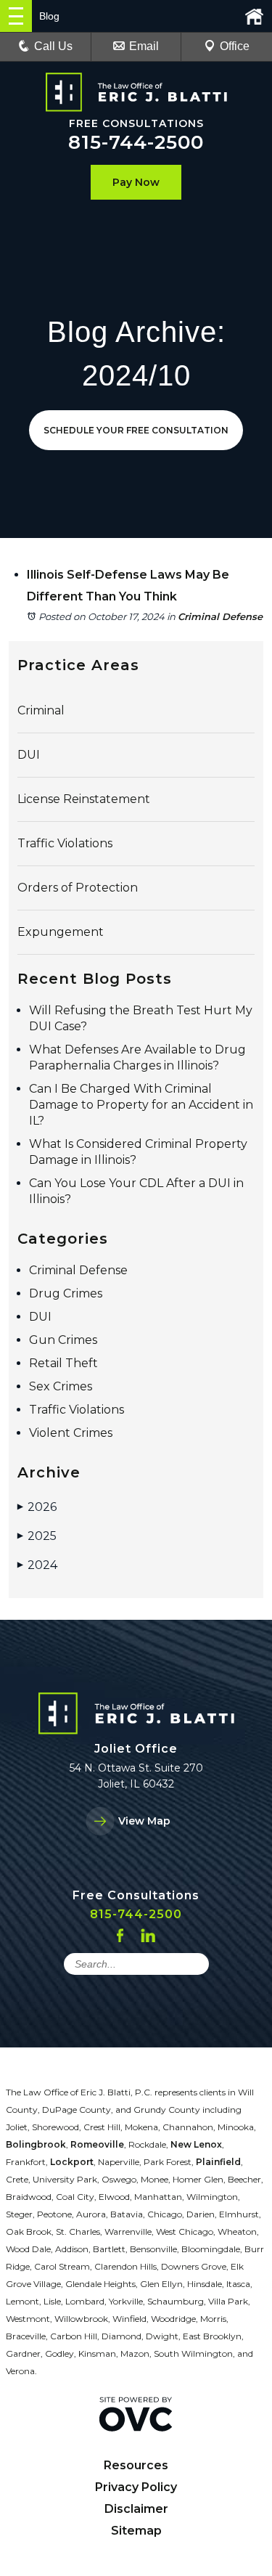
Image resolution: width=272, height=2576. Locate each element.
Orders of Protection (78, 888)
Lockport (72, 2162)
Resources (136, 2465)
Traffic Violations (65, 843)
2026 (37, 1507)
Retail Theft (63, 1363)
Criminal (41, 710)
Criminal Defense (220, 616)
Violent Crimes (71, 1433)
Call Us (53, 46)
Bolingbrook (36, 2144)
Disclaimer (136, 2509)
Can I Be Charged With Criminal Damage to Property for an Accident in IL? (141, 1105)
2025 (37, 1536)
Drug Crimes (66, 1293)
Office (235, 46)
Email (144, 46)
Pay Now (136, 182)
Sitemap (136, 2531)
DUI (29, 755)
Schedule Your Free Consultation (136, 430)
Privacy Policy (136, 2487)
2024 (37, 1565)
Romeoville (97, 2144)
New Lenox (196, 2144)
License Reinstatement (84, 799)
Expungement (61, 932)
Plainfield (218, 2162)
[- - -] (16, 16)
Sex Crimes (61, 1386)
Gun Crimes (63, 1340)
